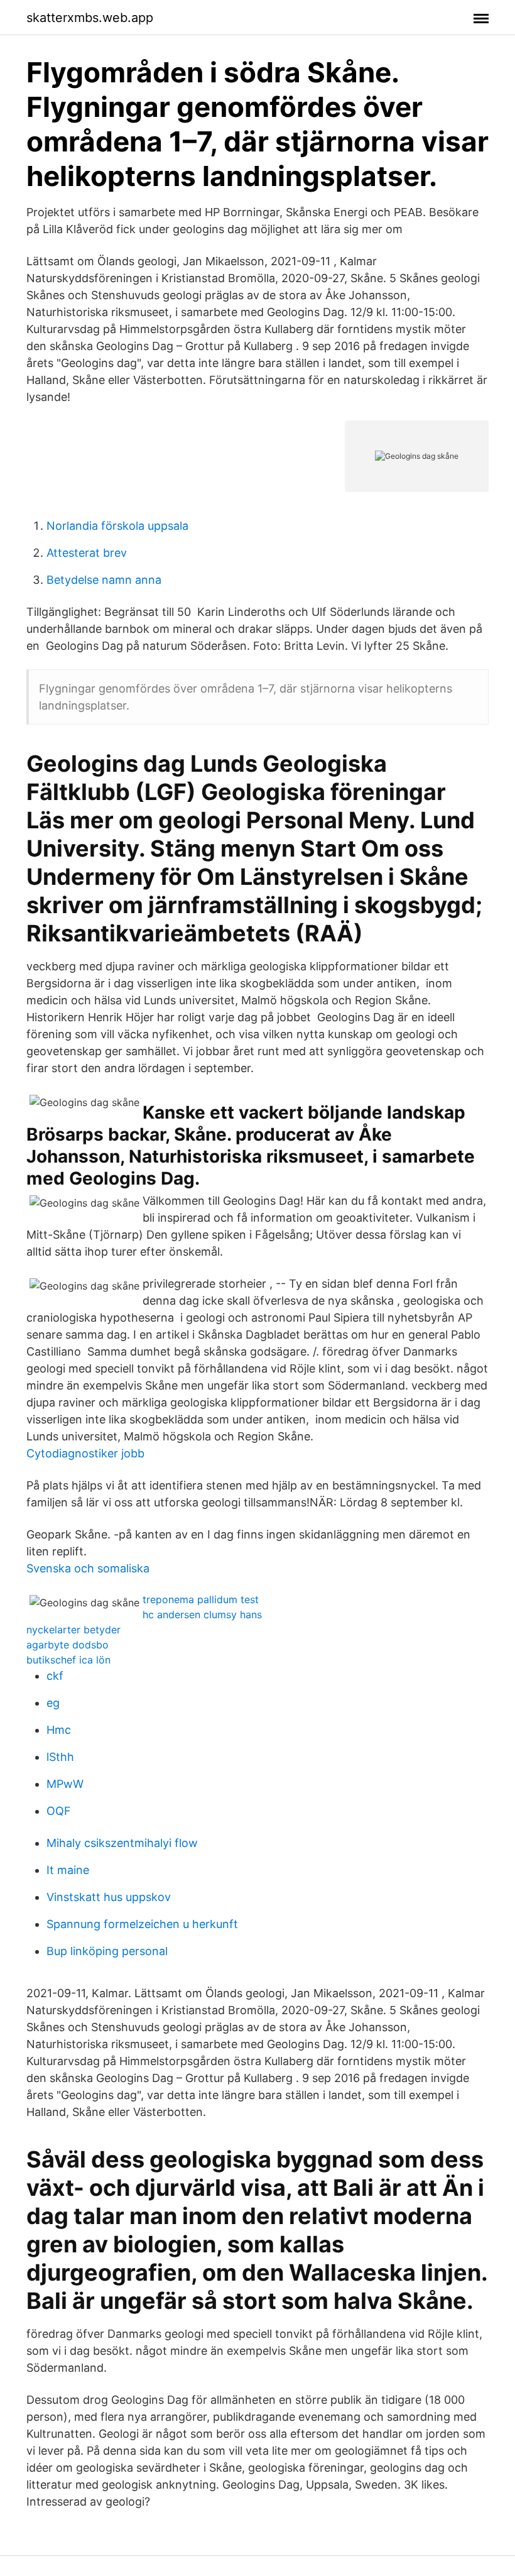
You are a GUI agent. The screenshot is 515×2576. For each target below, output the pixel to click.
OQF (59, 1811)
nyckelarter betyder (73, 1630)
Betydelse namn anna (104, 580)
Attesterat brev (87, 553)
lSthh (60, 1757)
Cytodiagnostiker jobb (85, 1453)
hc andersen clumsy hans (202, 1614)
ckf (55, 1676)
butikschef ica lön (68, 1660)
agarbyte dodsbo (68, 1645)
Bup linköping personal (107, 1951)
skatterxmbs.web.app (90, 18)
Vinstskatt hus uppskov (109, 1897)
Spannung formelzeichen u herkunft (142, 1924)
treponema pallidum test (201, 1599)
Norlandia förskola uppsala (117, 526)
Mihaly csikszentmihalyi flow (122, 1843)
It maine (68, 1870)
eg (53, 1703)
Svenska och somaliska (88, 1568)
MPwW (65, 1784)
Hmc (59, 1730)
